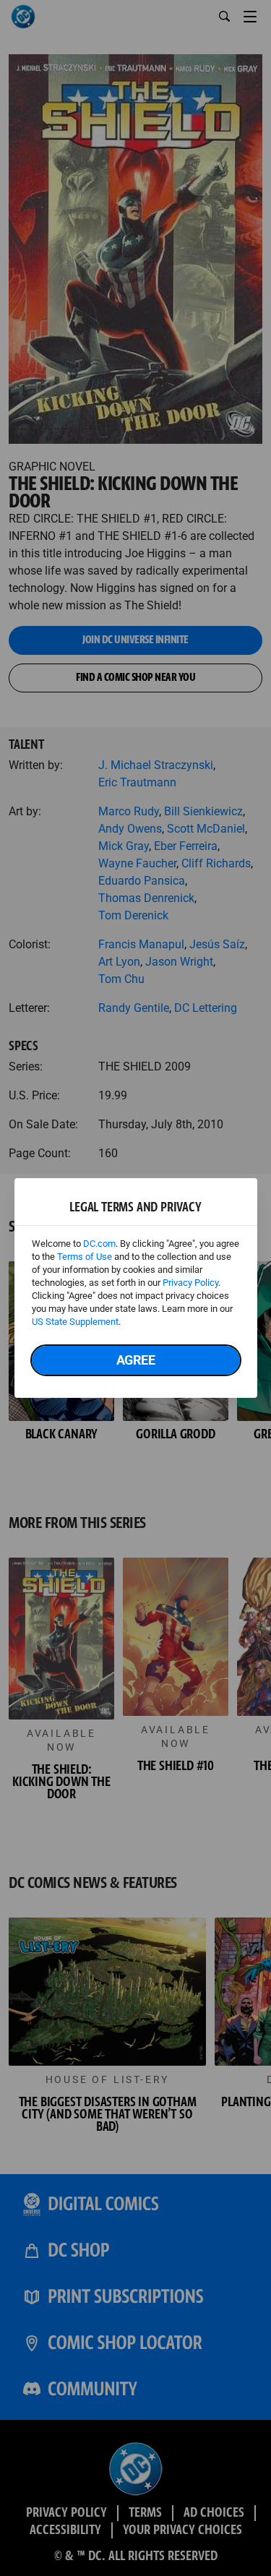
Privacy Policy (190, 1283)
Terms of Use (85, 1257)
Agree (136, 1360)
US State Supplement (75, 1322)
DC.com (99, 1244)
